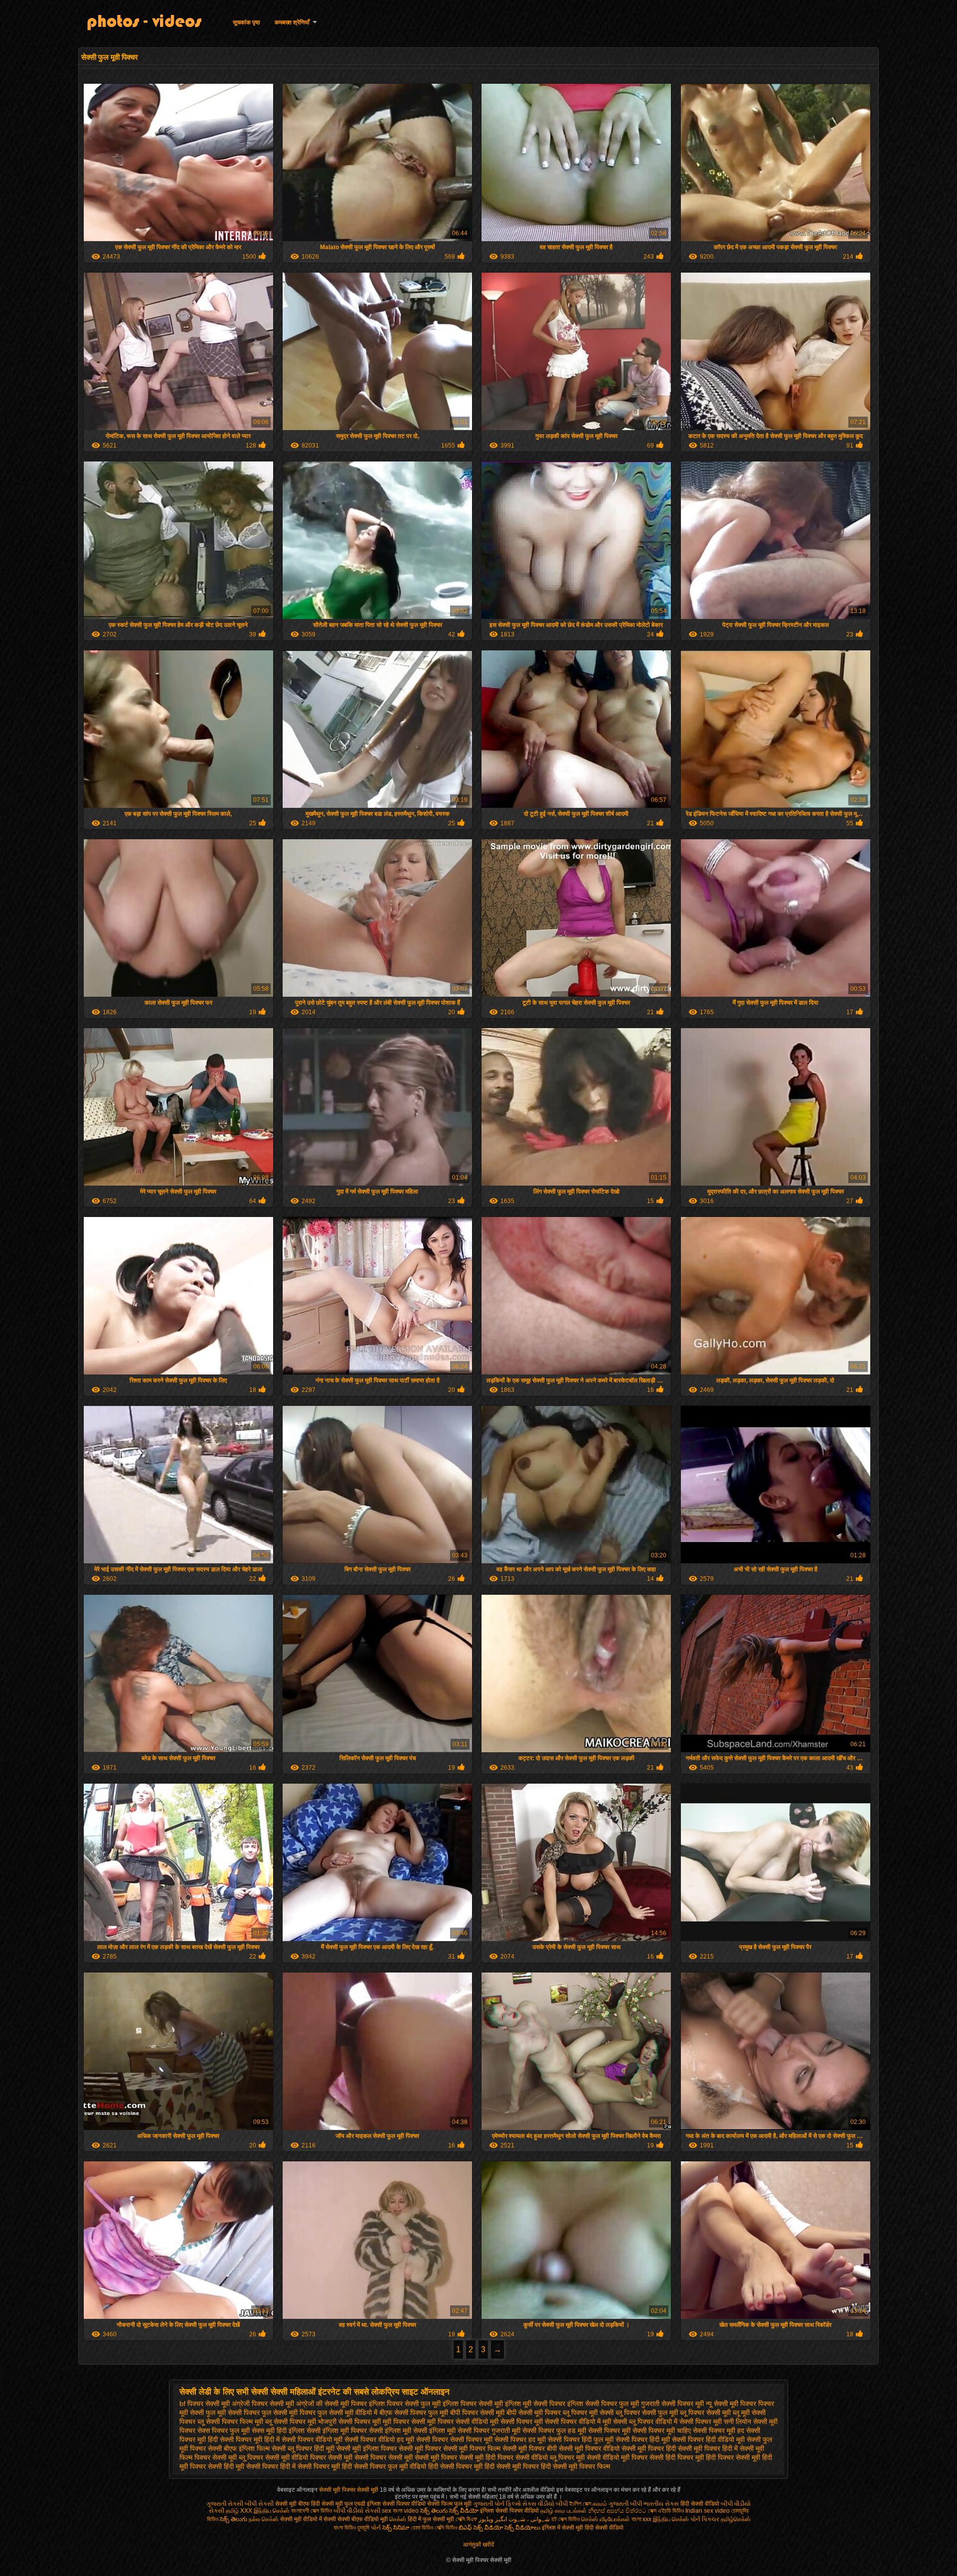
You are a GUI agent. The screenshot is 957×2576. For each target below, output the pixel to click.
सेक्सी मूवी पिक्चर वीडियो (589, 2448)
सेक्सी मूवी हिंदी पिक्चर (486, 2457)
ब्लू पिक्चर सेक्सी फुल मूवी (647, 2413)
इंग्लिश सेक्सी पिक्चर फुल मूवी (603, 2404)
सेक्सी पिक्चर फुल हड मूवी (554, 2430)
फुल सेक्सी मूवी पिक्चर (289, 2413)
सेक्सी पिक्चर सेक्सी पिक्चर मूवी (454, 2439)
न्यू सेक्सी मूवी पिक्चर (731, 2404)
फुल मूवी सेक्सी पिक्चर (233, 2413)
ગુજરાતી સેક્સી (225, 2504)
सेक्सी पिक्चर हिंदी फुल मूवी (581, 2439)
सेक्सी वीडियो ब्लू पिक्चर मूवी (550, 2457)
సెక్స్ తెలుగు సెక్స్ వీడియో (449, 2511)
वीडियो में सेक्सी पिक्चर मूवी (689, 2422)
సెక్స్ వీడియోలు (522, 2528)
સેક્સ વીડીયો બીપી (545, 2504)
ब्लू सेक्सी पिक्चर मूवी (291, 2422)
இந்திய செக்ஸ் (272, 2511)
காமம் (600, 2504)
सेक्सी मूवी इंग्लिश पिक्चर (367, 2448)
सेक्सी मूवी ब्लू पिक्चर (238, 2457)
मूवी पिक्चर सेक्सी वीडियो (458, 2422)
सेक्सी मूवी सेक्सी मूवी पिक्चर (423, 2457)
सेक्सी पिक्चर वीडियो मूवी (312, 2439)
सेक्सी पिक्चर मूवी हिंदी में (250, 2439)
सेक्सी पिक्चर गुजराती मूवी (489, 2430)
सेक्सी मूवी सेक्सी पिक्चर (357, 2457)
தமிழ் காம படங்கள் (563, 2511)
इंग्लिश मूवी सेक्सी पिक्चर (535, 2404)
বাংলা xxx (641, 2519)
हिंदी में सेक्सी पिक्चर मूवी (310, 2466)
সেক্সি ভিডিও (446, 2528)
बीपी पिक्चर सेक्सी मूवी (477, 2413)
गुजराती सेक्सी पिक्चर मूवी (672, 2404)
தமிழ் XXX (239, 2511)
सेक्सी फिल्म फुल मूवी (449, 2504)
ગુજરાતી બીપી (625, 2504)
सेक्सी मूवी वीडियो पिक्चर (296, 2457)
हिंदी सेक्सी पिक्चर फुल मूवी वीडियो (384, 2466)
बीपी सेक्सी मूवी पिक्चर (534, 2413)
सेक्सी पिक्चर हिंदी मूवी (643, 2439)
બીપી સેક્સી (259, 2504)
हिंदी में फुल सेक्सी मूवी (432, 2519)
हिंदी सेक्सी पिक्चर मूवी (455, 2466)
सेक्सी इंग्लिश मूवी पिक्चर (337, 2430)
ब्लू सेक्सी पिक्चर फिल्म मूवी (230, 2422)
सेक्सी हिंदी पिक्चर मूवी (677, 2457)
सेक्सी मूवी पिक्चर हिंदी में (708, 2448)
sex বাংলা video (401, 2511)
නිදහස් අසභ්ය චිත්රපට (618, 2511)
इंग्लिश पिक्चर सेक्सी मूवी (473, 2404)
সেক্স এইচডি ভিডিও (667, 2511)
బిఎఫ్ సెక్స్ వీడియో (481, 2528)
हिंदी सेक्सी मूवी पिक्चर (512, 2466)
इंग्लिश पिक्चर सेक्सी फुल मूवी (405, 2404)
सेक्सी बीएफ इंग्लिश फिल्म (239, 2448)
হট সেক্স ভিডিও (565, 2519)
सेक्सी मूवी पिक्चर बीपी (530, 2448)
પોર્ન (376, 2528)
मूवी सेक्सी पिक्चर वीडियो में (567, 2422)
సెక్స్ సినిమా (396, 2528)
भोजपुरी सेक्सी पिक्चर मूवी (349, 2422)
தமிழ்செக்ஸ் (736, 2519)
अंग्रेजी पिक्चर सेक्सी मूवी (263, 2404)
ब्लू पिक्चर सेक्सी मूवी (705, 2413)
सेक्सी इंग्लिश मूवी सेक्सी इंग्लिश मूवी (412, 2430)
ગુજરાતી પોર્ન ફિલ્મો (497, 2504)
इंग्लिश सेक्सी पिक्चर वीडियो (396, 2504)
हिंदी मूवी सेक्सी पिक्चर (251, 2466)
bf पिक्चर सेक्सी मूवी (205, 2404)
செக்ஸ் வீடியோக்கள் (606, 2519)
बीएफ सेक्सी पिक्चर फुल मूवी (414, 2413)
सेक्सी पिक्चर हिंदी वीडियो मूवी (708, 2439)
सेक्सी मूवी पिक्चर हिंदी (649, 2448)
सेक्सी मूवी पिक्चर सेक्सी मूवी (349, 2490)
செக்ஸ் (398, 2519)
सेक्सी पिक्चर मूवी (609, 2430)
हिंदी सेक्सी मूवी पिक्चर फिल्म (575, 2466)
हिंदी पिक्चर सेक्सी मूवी (733, 2457)
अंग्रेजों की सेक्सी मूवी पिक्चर (331, 2404)
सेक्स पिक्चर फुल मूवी (224, 2430)
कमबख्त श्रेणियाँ (292, 22)
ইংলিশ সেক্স (580, 2504)
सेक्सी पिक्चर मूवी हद (718, 2430)
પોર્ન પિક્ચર (705, 2519)
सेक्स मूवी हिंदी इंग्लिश (278, 2430)
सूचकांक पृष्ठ (246, 22)
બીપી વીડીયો (348, 2511)
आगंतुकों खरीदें (478, 2545)
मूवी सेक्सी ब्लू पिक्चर (628, 2422)
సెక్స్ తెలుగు (234, 2519)
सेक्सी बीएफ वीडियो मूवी (363, 2519)
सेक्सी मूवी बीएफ (292, 2504)
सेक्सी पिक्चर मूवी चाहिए (662, 2430)
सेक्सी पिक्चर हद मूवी (520, 2439)
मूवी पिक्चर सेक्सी (404, 2422)
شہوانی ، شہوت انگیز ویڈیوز (515, 2519)
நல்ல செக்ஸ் (264, 2519)
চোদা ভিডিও (423, 2528)
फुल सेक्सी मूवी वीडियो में (347, 2413)
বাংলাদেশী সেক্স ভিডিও (312, 2511)
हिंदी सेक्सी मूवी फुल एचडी (338, 2504)
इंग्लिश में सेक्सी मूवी (562, 2528)
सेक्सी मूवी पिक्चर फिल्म (472, 2448)
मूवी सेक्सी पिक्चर (511, 2422)
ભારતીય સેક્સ (661, 2504)
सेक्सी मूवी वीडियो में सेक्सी (308, 2519)
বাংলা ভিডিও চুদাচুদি (352, 2528)
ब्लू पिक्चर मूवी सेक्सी (588, 2413)
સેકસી (373, 2511)
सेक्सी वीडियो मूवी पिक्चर (617, 2457)
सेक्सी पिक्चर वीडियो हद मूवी (379, 2439)
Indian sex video (708, 2511)
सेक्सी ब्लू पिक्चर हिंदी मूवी (303, 2448)
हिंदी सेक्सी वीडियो (700, 2504)
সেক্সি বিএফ (466, 2519)
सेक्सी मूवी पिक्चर (420, 2448)
